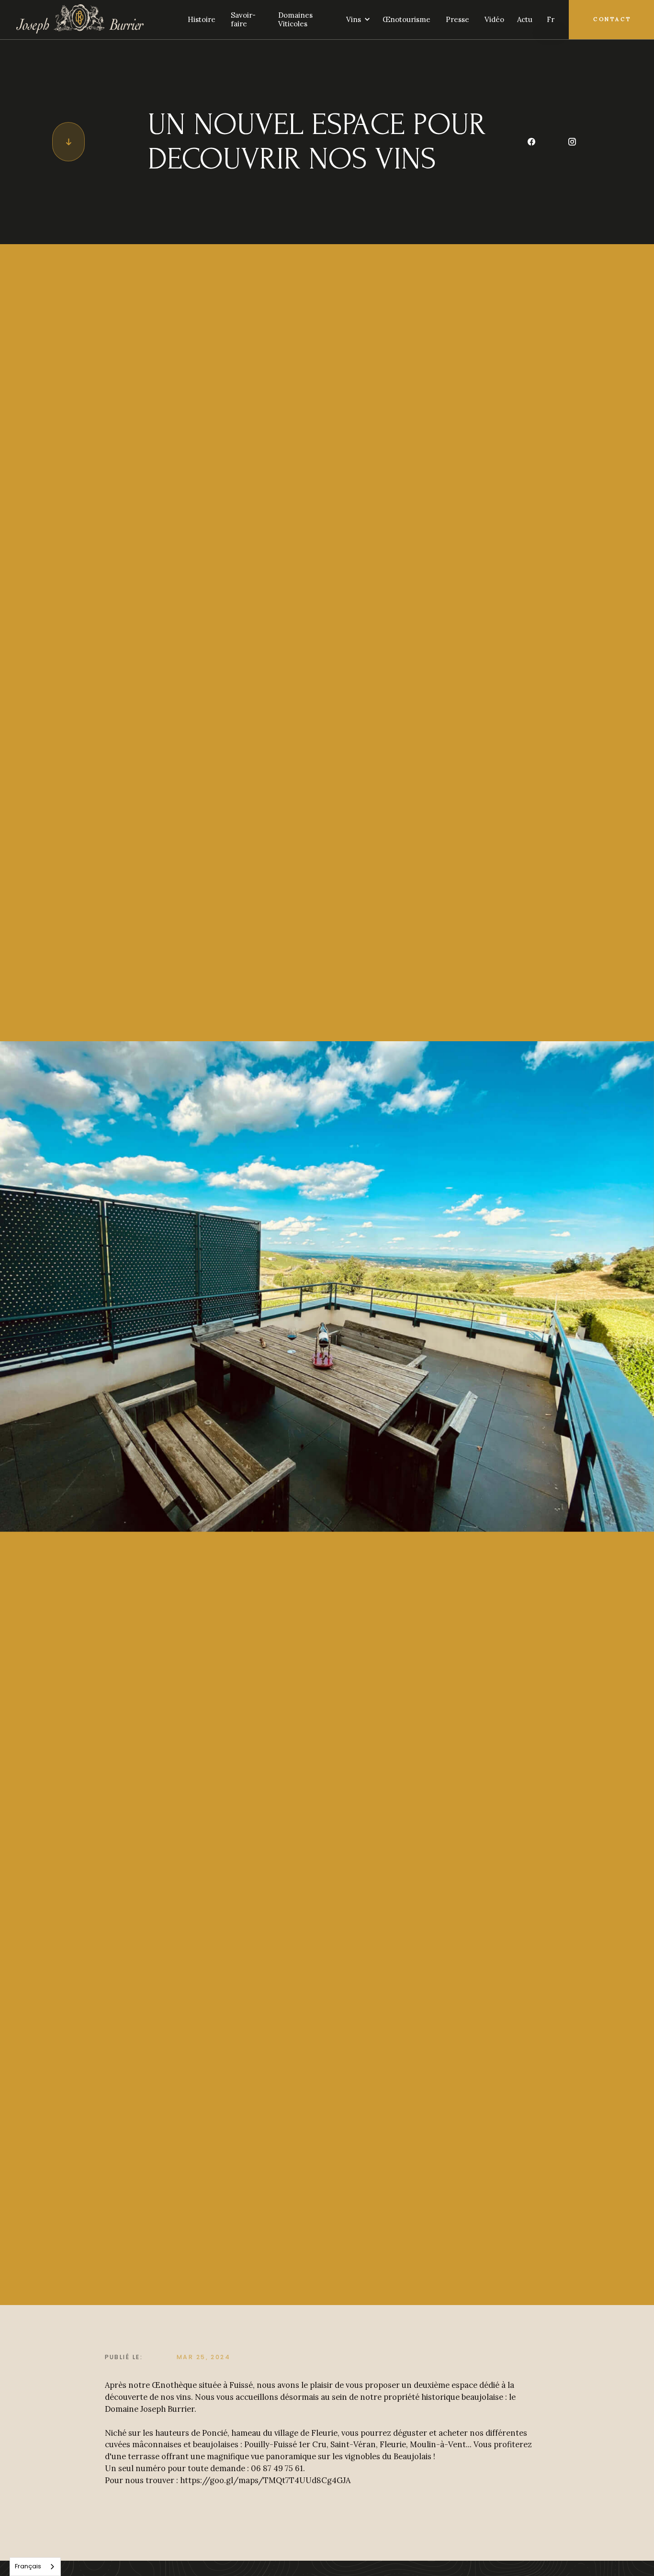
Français (28, 2566)
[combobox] (35, 2567)
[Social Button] (531, 142)
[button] (355, 20)
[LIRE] (68, 142)
